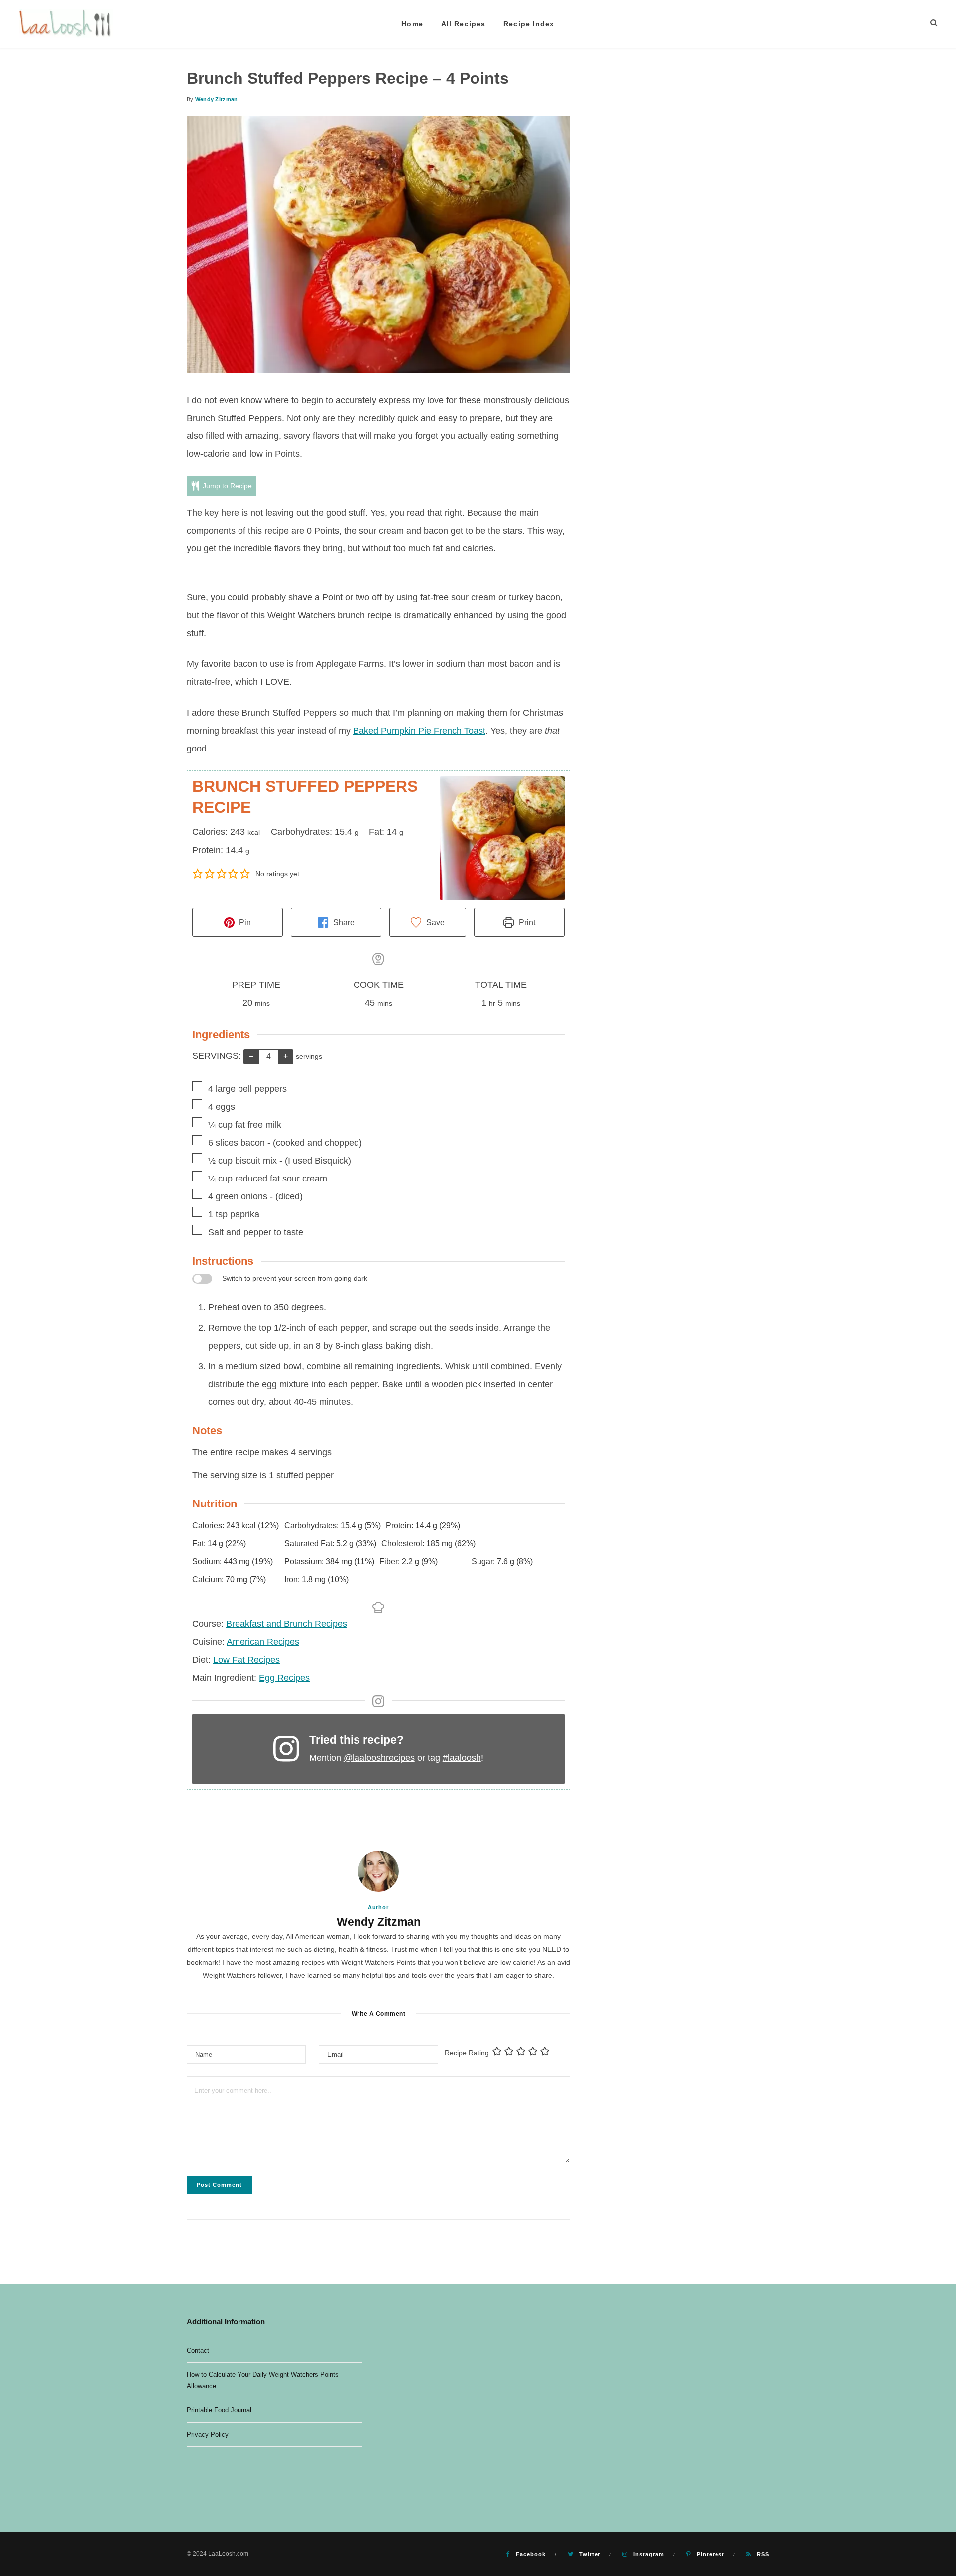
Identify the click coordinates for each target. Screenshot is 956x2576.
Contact (198, 2350)
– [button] (251, 1056)
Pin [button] (244, 922)
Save (434, 922)
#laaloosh (462, 1758)
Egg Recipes (284, 1678)
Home (412, 24)
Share (343, 922)
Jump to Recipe (226, 486)
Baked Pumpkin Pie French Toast (419, 731)
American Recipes (263, 1642)
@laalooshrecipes (379, 1758)
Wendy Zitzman (217, 99)
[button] (198, 874)
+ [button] (286, 1056)
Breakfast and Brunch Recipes (287, 1624)
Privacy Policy (208, 2434)
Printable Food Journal (219, 2410)
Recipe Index (529, 24)
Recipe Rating (467, 2053)
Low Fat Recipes (246, 1660)
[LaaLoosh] (66, 24)
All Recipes (463, 24)
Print (526, 922)
